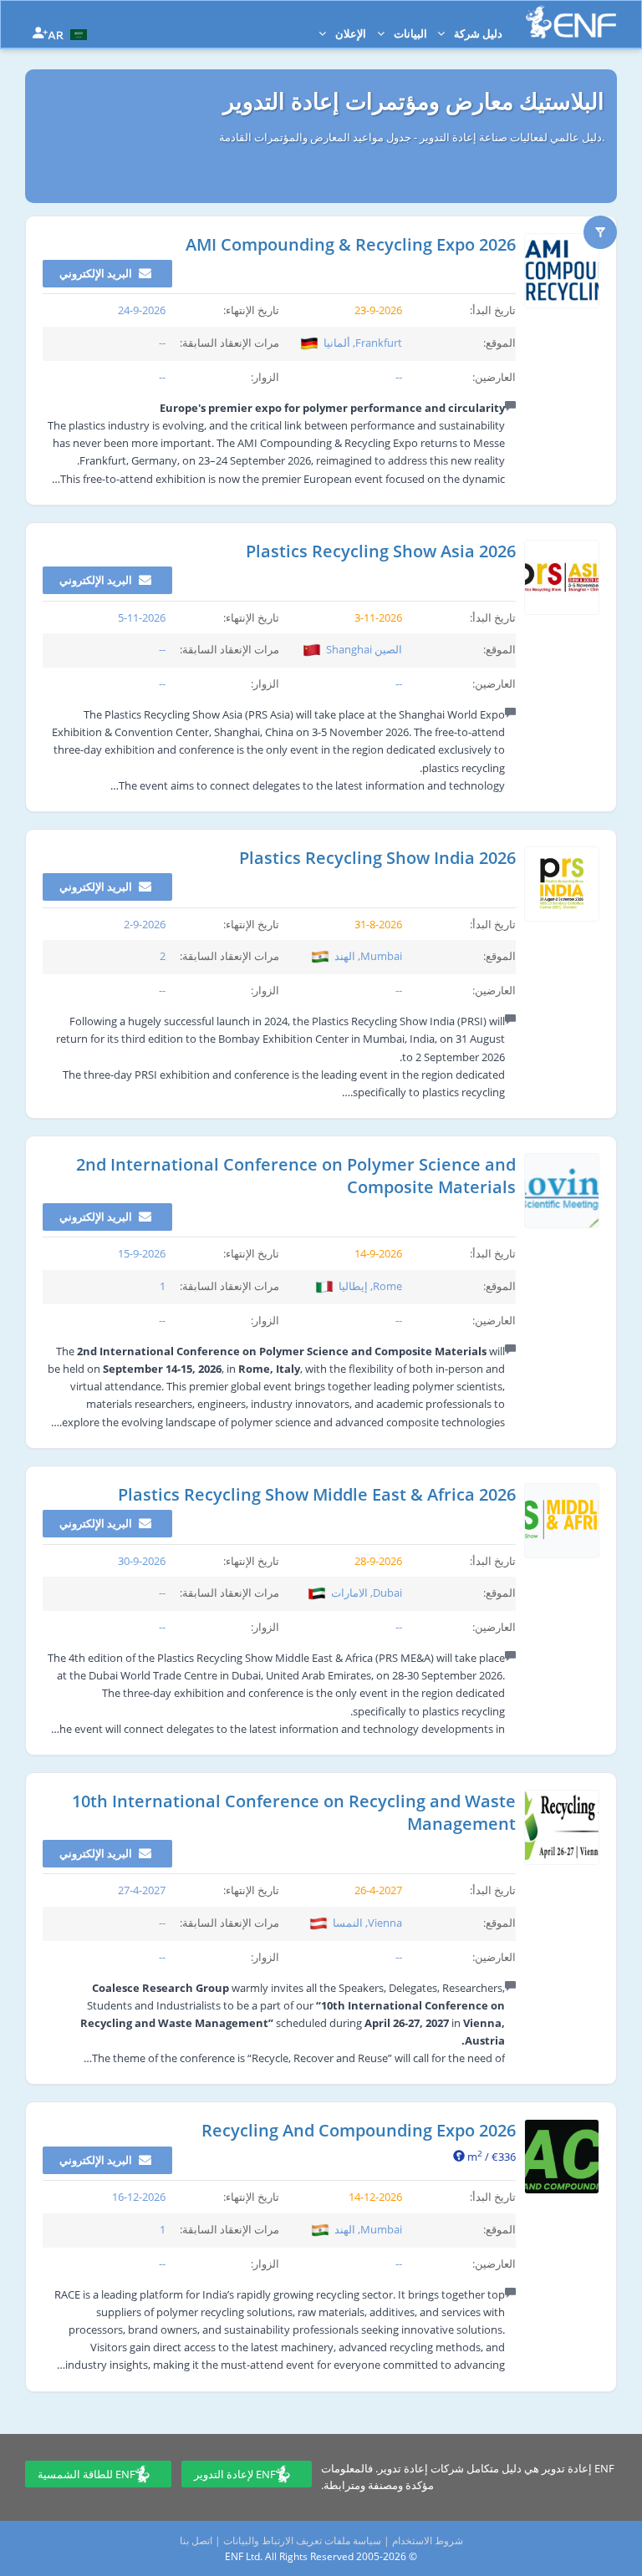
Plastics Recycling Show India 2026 (377, 858)
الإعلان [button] (349, 33)
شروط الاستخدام (428, 2540)
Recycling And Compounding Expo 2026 (359, 2130)
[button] (69, 33)
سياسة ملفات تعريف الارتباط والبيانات (302, 2540)
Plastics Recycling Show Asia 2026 (381, 551)
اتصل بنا (196, 2540)
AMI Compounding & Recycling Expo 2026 (351, 244)
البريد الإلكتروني (97, 273)
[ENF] (571, 22)
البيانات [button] (409, 33)
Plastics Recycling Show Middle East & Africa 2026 (317, 1494)
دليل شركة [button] (477, 33)
